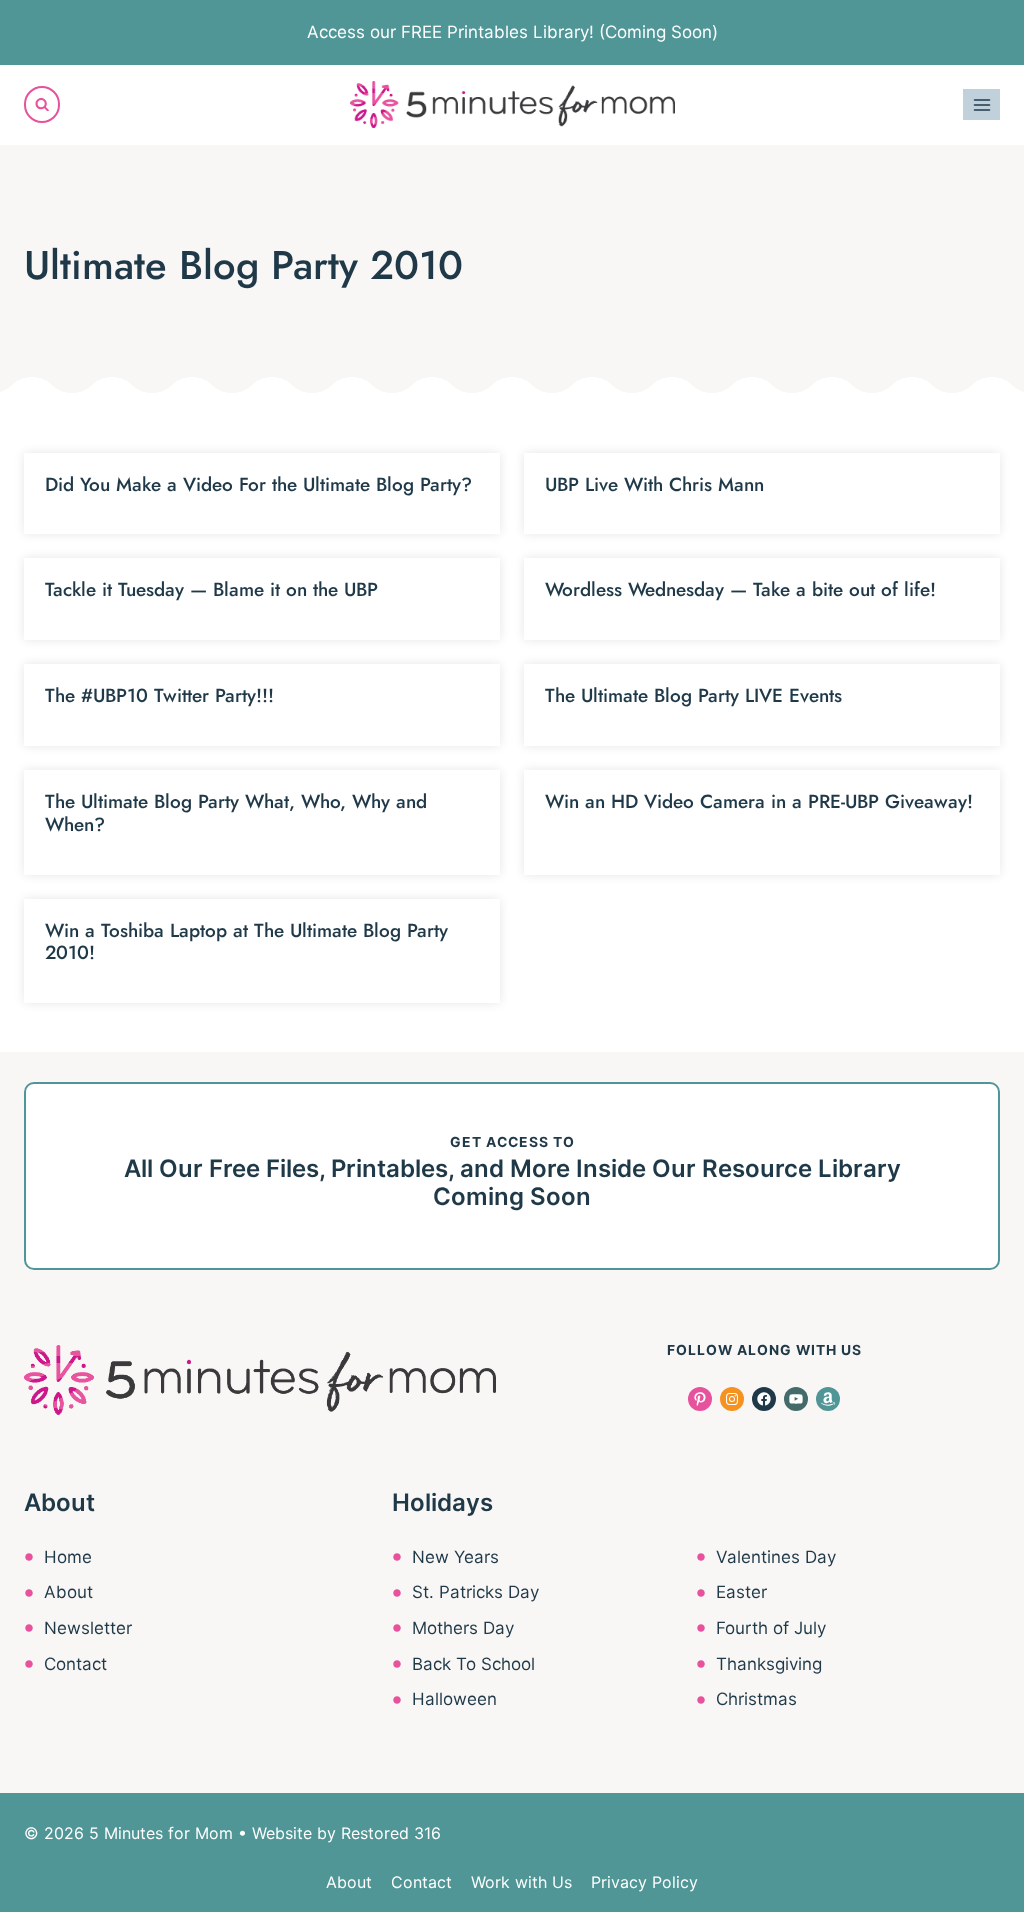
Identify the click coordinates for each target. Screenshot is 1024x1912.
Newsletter (88, 1628)
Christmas (756, 1699)
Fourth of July (771, 1628)
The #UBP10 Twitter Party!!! (159, 695)
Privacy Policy (644, 1882)
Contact (75, 1664)
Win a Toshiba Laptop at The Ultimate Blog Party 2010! (246, 942)
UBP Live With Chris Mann (654, 484)
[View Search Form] (42, 104)
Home (68, 1557)
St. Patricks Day (475, 1592)
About (68, 1592)
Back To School (473, 1664)
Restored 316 (391, 1833)
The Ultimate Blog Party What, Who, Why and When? (236, 813)
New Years (455, 1557)
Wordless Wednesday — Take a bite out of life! (740, 589)
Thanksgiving (769, 1664)
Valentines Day (776, 1557)
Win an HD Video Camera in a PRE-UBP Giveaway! (759, 801)
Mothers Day (463, 1628)
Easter (741, 1592)
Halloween (454, 1699)
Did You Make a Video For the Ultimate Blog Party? (258, 484)
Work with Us (521, 1882)
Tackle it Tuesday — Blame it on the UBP (211, 589)
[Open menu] (981, 104)
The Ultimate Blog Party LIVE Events (693, 695)
